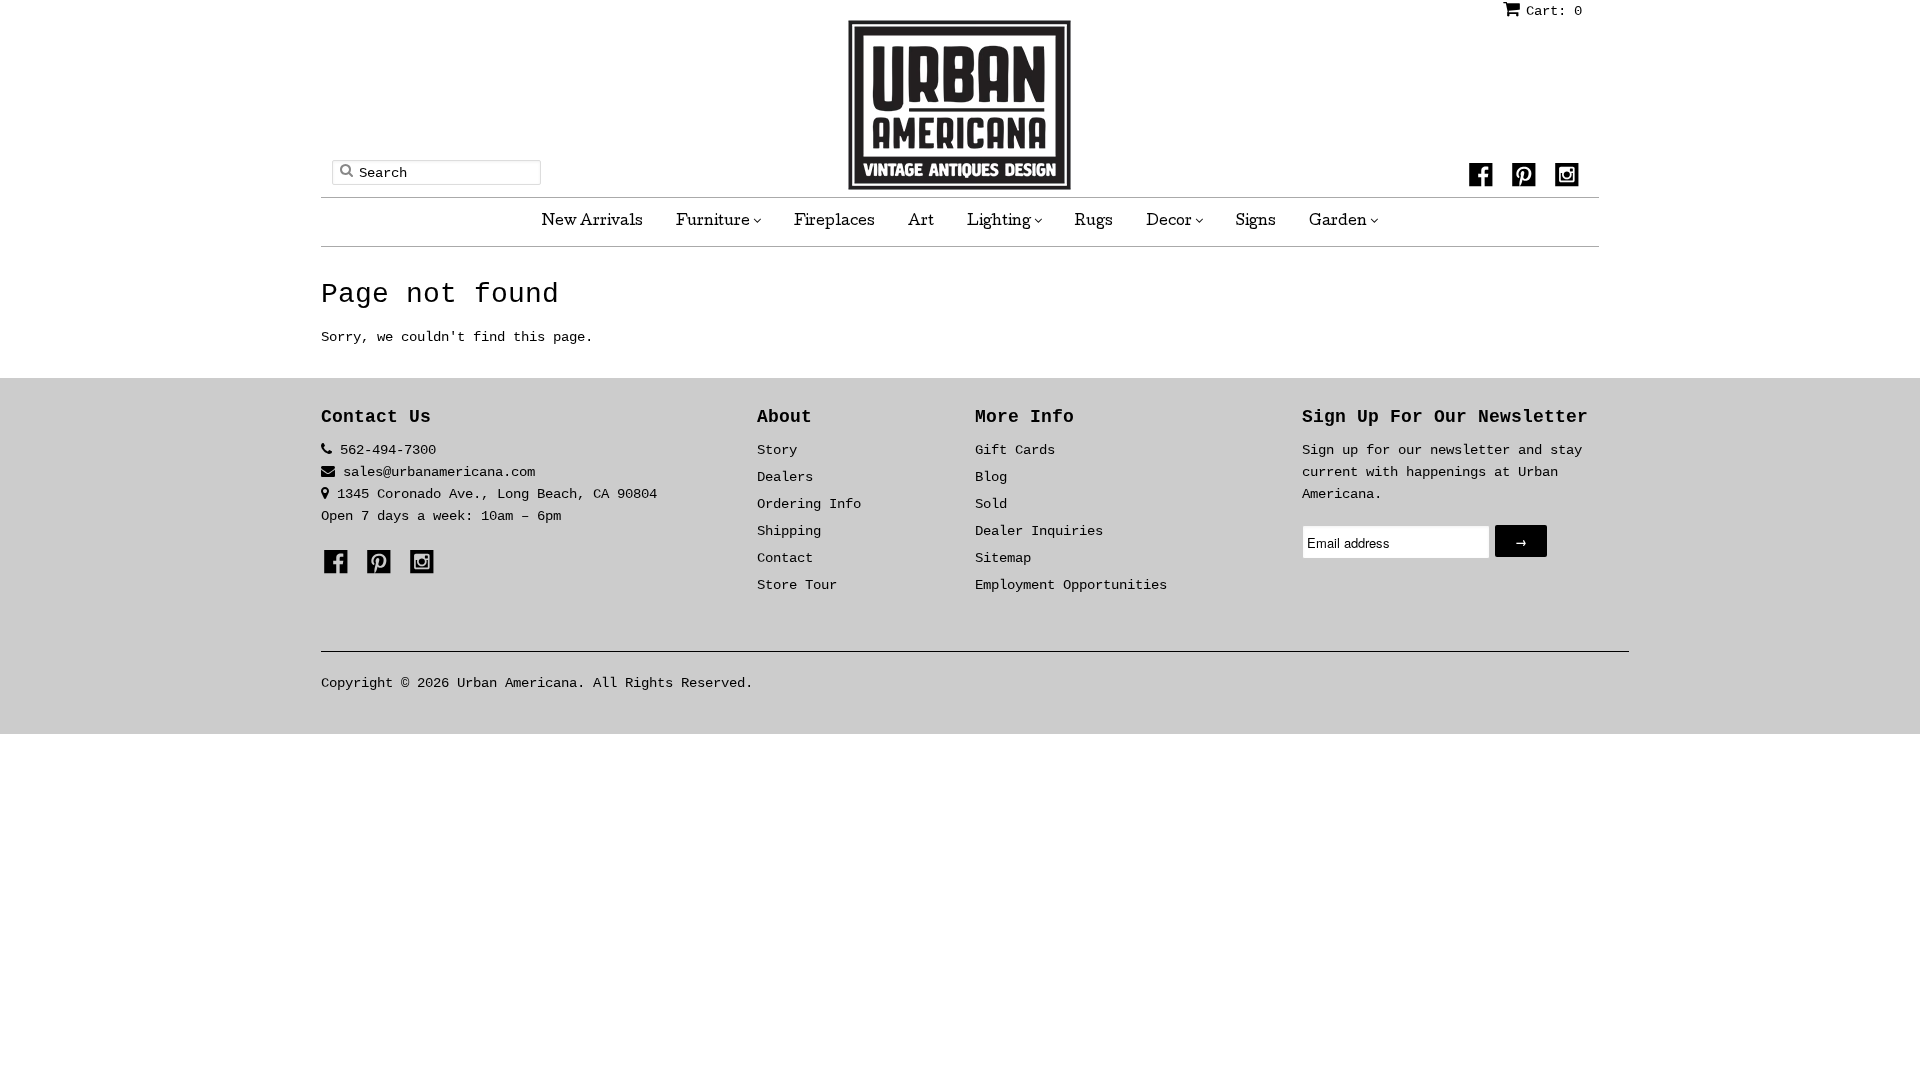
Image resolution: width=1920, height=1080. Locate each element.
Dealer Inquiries (1039, 531)
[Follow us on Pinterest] (1527, 178)
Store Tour (797, 585)
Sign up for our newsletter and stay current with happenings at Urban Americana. (1442, 472)
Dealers (785, 477)
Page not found (440, 294)
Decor (1170, 222)
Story (777, 450)
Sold (991, 504)
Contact (785, 558)
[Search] (346, 170)
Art (921, 222)
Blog (991, 477)
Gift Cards (1015, 450)
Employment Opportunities (1071, 585)
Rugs (1094, 222)
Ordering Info (809, 504)
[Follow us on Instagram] (1570, 178)
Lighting (1000, 222)
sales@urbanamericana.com (439, 472)
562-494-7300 (388, 450)
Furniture (714, 222)
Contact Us (376, 417)
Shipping (789, 531)
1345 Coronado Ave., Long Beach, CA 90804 (493, 494)
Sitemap (1003, 558)
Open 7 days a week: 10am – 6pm (441, 516)
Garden (1339, 222)
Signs (1256, 222)
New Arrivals (592, 222)
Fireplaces (834, 222)
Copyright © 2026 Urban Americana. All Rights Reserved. (537, 683)
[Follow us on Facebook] (1484, 178)
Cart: (1554, 11)
